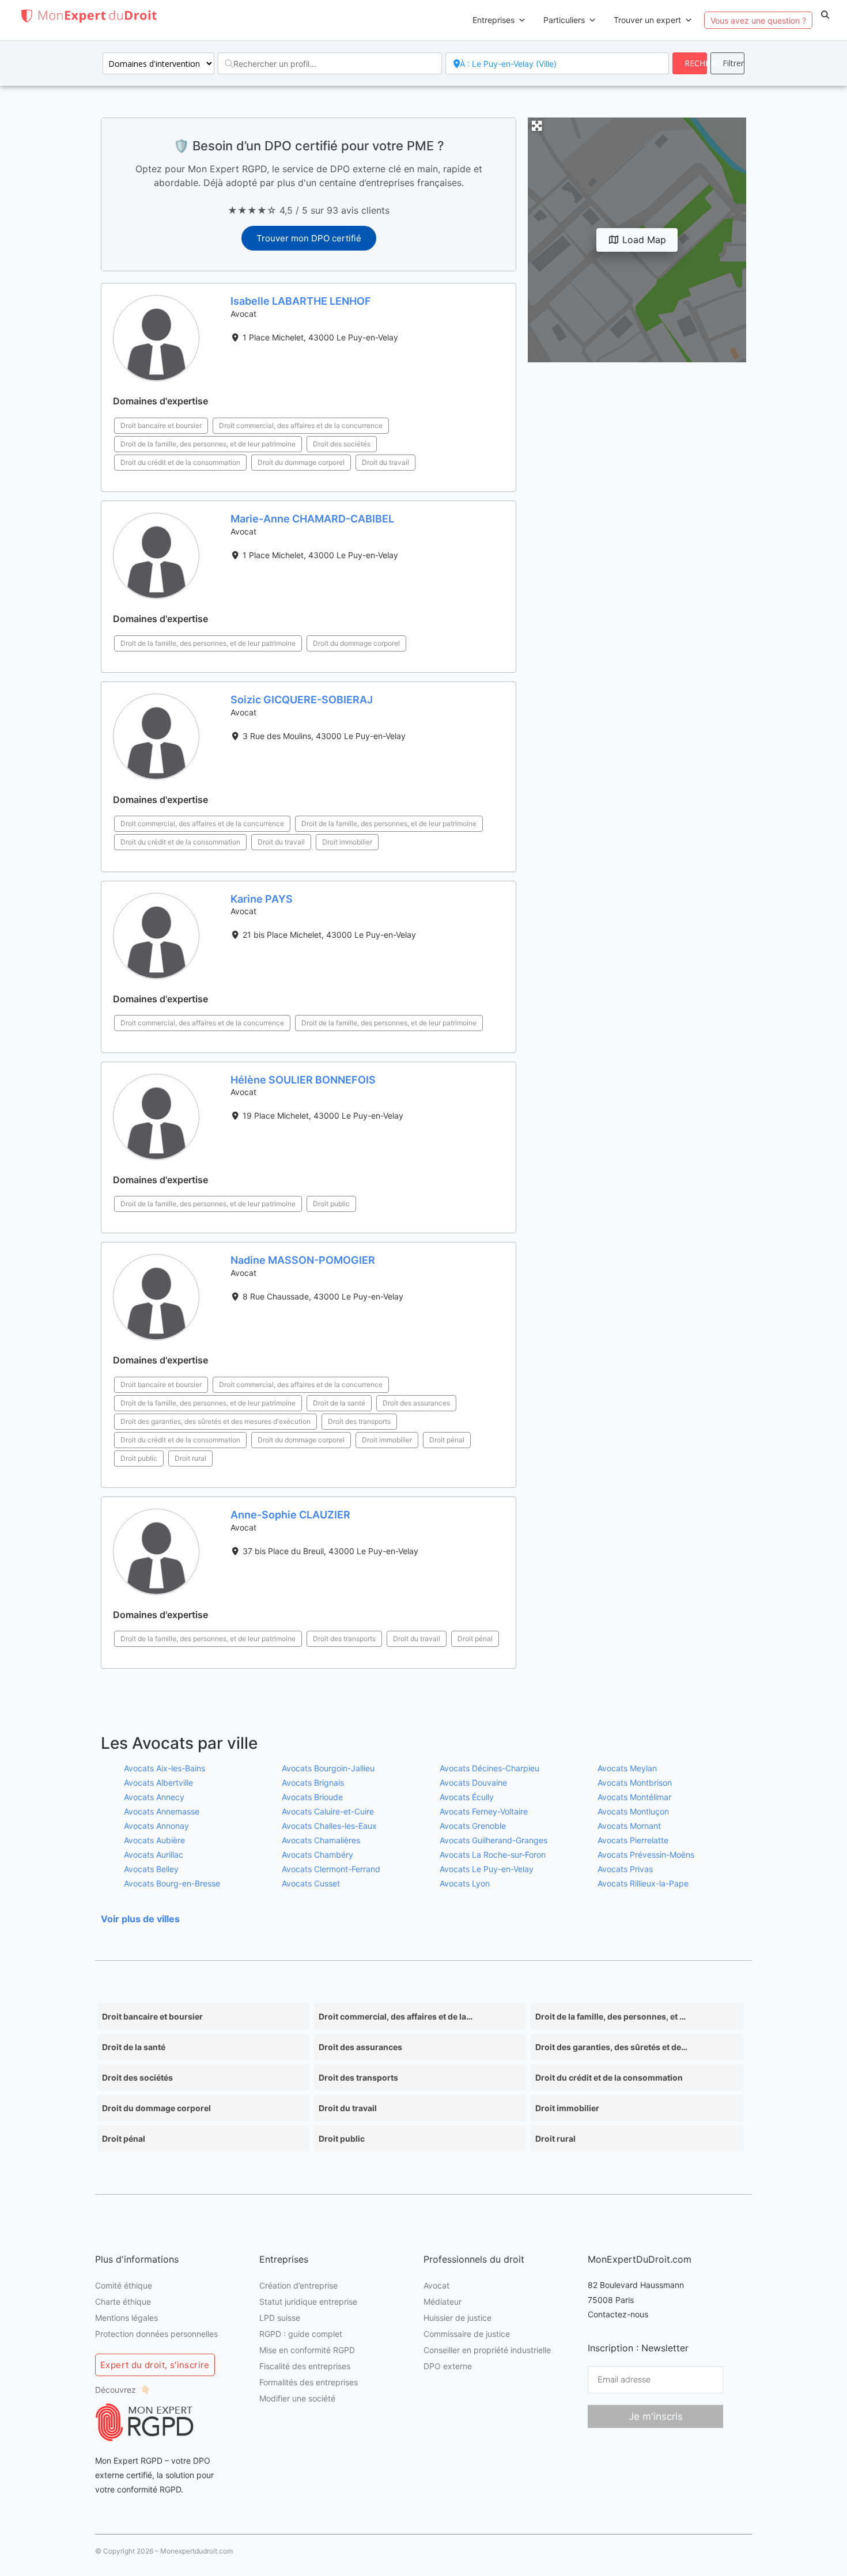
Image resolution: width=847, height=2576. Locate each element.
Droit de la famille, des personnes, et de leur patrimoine (208, 444)
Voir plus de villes (140, 1919)
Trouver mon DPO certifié (309, 238)
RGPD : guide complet (301, 2334)
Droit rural (190, 1458)
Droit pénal (447, 1440)
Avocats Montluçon (633, 1811)
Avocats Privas (625, 1869)
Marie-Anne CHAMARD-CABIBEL (312, 519)
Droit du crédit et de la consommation (180, 462)
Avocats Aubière (154, 1840)
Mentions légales (126, 2318)
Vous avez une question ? (758, 20)
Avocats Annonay (156, 1826)
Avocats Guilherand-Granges (494, 1840)
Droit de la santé (339, 1403)
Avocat (436, 2285)
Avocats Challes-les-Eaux (329, 1826)
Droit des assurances (416, 1403)
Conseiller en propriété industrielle (487, 2350)
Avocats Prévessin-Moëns (646, 1855)
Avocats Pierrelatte (633, 1840)
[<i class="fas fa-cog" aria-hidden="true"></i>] (727, 63)
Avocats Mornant (629, 1826)
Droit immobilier (347, 842)
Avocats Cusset (311, 1883)
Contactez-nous (618, 2314)
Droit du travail (385, 462)
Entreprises (494, 20)
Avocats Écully (467, 1797)
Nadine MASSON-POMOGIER (303, 1260)
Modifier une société (297, 2398)
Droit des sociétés (342, 444)
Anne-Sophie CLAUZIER (290, 1515)
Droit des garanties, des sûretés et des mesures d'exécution (215, 1421)
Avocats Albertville (158, 1783)
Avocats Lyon (465, 1883)
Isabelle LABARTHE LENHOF (301, 301)
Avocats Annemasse (162, 1811)
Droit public (331, 1204)
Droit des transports (359, 1421)
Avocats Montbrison (635, 1783)
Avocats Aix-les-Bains (165, 1768)
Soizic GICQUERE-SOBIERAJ (302, 700)
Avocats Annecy (154, 1797)
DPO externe (448, 2366)
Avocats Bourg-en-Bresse (172, 1883)
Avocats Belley (151, 1869)
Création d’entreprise (298, 2285)
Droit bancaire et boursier (161, 425)
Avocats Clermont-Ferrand (331, 1869)
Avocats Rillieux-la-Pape (643, 1883)
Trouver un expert (647, 20)
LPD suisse (280, 2318)
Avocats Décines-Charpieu (489, 1768)
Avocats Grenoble (473, 1826)
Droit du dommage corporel (301, 462)
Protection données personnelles (156, 2334)
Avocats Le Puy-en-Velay (487, 1869)
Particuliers (564, 20)
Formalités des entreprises (309, 2382)
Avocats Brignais (313, 1783)
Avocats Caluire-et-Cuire (328, 1811)
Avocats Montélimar (634, 1797)
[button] (825, 15)
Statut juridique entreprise (308, 2302)
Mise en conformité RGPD (307, 2350)
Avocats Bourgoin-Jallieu (328, 1768)
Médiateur (443, 2302)
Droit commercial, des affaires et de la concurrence (301, 425)
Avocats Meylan (627, 1768)
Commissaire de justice (467, 2334)
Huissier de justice (457, 2318)
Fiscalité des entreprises (305, 2366)
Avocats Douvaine (473, 1783)
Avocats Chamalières (321, 1840)
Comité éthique (124, 2285)
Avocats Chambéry (317, 1855)
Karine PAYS (262, 899)
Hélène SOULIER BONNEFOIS (303, 1080)
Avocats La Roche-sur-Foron (493, 1855)
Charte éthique (123, 2302)
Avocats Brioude (312, 1797)
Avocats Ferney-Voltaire (484, 1811)
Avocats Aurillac (154, 1855)
